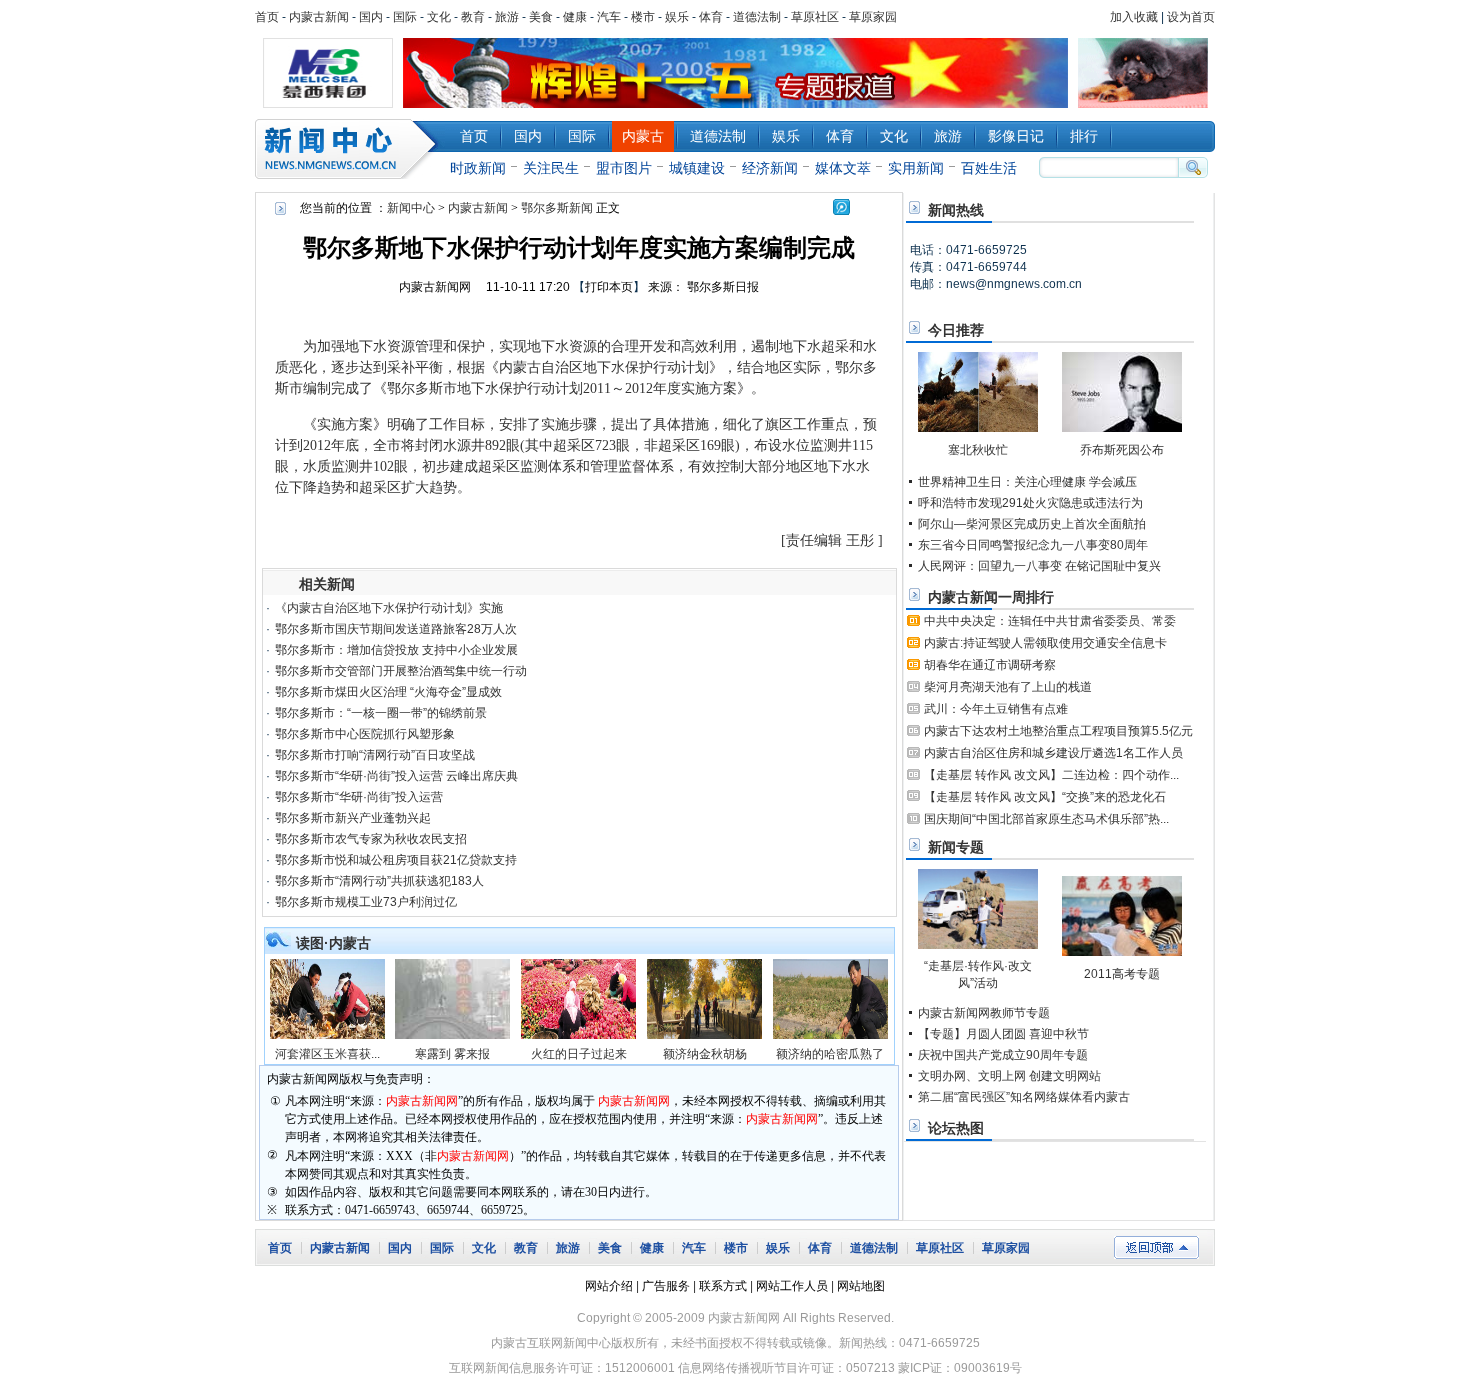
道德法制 (757, 17)
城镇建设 (697, 168)
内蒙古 (643, 136)
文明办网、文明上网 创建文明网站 (1009, 1076)
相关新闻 (327, 584)
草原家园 (873, 17)
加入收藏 (1134, 17)
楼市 (643, 17)
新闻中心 (350, 149)
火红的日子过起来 (579, 1054)
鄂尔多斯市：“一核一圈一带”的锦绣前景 (381, 713)
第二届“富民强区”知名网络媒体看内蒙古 (1024, 1097)
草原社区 (815, 17)
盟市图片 (624, 168)
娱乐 (677, 17)
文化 (439, 17)
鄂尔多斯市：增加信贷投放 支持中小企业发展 (396, 650)
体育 (711, 17)
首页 (267, 17)
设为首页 (1191, 17)
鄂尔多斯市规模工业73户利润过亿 (366, 902)
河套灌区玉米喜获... (327, 1054)
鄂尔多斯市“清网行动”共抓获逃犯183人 (379, 881)
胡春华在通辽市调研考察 (990, 665)
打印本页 (609, 287)
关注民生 (551, 168)
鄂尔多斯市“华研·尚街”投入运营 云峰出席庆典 (396, 776)
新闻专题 (956, 847)
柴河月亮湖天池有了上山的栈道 (1008, 687)
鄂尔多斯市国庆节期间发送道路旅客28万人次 (396, 629)
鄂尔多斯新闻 (557, 208)
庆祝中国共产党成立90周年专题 (1003, 1055)
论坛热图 (956, 1128)
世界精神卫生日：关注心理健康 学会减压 (1027, 482)
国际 (405, 17)
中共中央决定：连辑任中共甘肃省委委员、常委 (1050, 621)
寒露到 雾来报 (452, 1054)
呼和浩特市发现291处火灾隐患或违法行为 (1030, 503)
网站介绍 (609, 1286)
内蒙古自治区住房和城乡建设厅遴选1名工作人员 (1053, 753)
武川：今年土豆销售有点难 (996, 709)
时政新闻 (478, 168)
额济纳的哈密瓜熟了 (830, 1054)
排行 (1084, 136)
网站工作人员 (792, 1286)
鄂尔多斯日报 (724, 287)
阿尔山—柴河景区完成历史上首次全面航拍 (1032, 524)
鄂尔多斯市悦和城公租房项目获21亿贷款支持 (396, 860)
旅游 (507, 17)
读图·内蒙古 (333, 943)
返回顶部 (1156, 1247)
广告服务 (666, 1286)
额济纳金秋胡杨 (705, 1054)
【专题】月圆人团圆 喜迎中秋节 (1003, 1034)
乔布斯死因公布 (1122, 450)
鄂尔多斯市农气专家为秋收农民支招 (371, 839)
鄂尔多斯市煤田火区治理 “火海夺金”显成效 (388, 692)
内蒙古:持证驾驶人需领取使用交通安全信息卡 (1045, 643)
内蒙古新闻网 (435, 287)
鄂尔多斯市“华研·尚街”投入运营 (359, 797)
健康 (575, 17)
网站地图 (861, 1286)
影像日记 (1016, 136)
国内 (371, 17)
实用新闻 (916, 168)
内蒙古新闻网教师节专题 (984, 1013)
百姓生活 (989, 168)
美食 (541, 17)
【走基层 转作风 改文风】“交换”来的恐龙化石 (1045, 797)
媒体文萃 (843, 168)
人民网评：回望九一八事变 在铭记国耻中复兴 (1039, 566)
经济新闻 (770, 168)
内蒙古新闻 (319, 17)
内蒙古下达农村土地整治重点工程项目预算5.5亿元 (1058, 731)
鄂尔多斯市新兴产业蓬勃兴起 (353, 818)
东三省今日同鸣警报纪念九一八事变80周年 (1033, 545)
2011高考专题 (1122, 974)
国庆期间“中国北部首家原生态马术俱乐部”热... (1046, 819)
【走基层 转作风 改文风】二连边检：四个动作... (1051, 775)
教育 (473, 17)
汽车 (609, 17)
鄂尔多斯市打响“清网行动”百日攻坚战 (375, 755)
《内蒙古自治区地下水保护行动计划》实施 (389, 608)
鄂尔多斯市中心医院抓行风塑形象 (365, 734)
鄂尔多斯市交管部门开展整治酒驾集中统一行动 (401, 671)
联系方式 (723, 1286)
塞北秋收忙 (978, 450)
